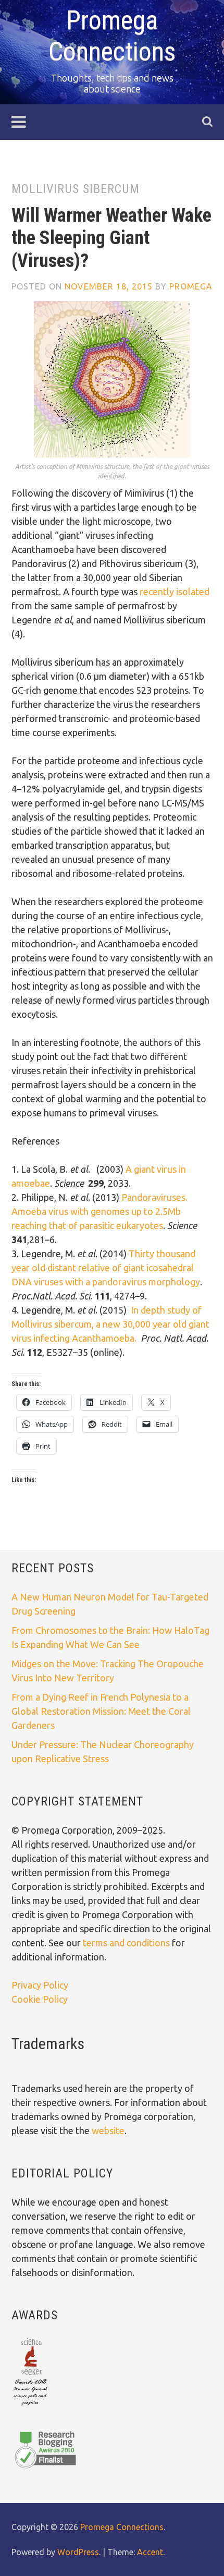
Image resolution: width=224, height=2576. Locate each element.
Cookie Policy (40, 1999)
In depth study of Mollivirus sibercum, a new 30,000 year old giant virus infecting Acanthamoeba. (110, 1324)
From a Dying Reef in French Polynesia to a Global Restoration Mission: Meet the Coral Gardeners (101, 1711)
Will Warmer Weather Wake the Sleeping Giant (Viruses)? (111, 238)
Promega (191, 286)
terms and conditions (127, 1943)
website (108, 2130)
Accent (150, 2552)
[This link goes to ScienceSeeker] (30, 2406)
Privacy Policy (40, 1985)
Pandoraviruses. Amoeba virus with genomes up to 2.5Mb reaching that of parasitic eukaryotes (99, 1211)
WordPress (78, 2552)
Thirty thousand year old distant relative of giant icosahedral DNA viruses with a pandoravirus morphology (106, 1268)
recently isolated (175, 592)
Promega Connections (122, 2527)
